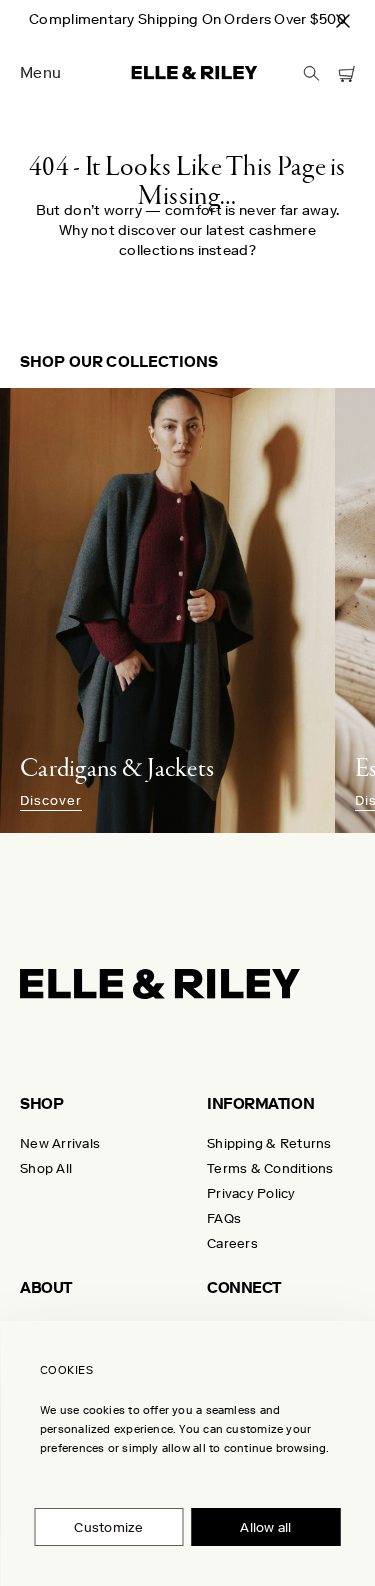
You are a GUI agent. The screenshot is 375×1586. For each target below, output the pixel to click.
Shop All (46, 1168)
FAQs (224, 1218)
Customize (108, 1527)
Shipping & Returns (269, 1143)
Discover (51, 801)
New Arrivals (60, 1143)
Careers (232, 1243)
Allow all (265, 1527)
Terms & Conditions (270, 1168)
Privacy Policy (251, 1193)
